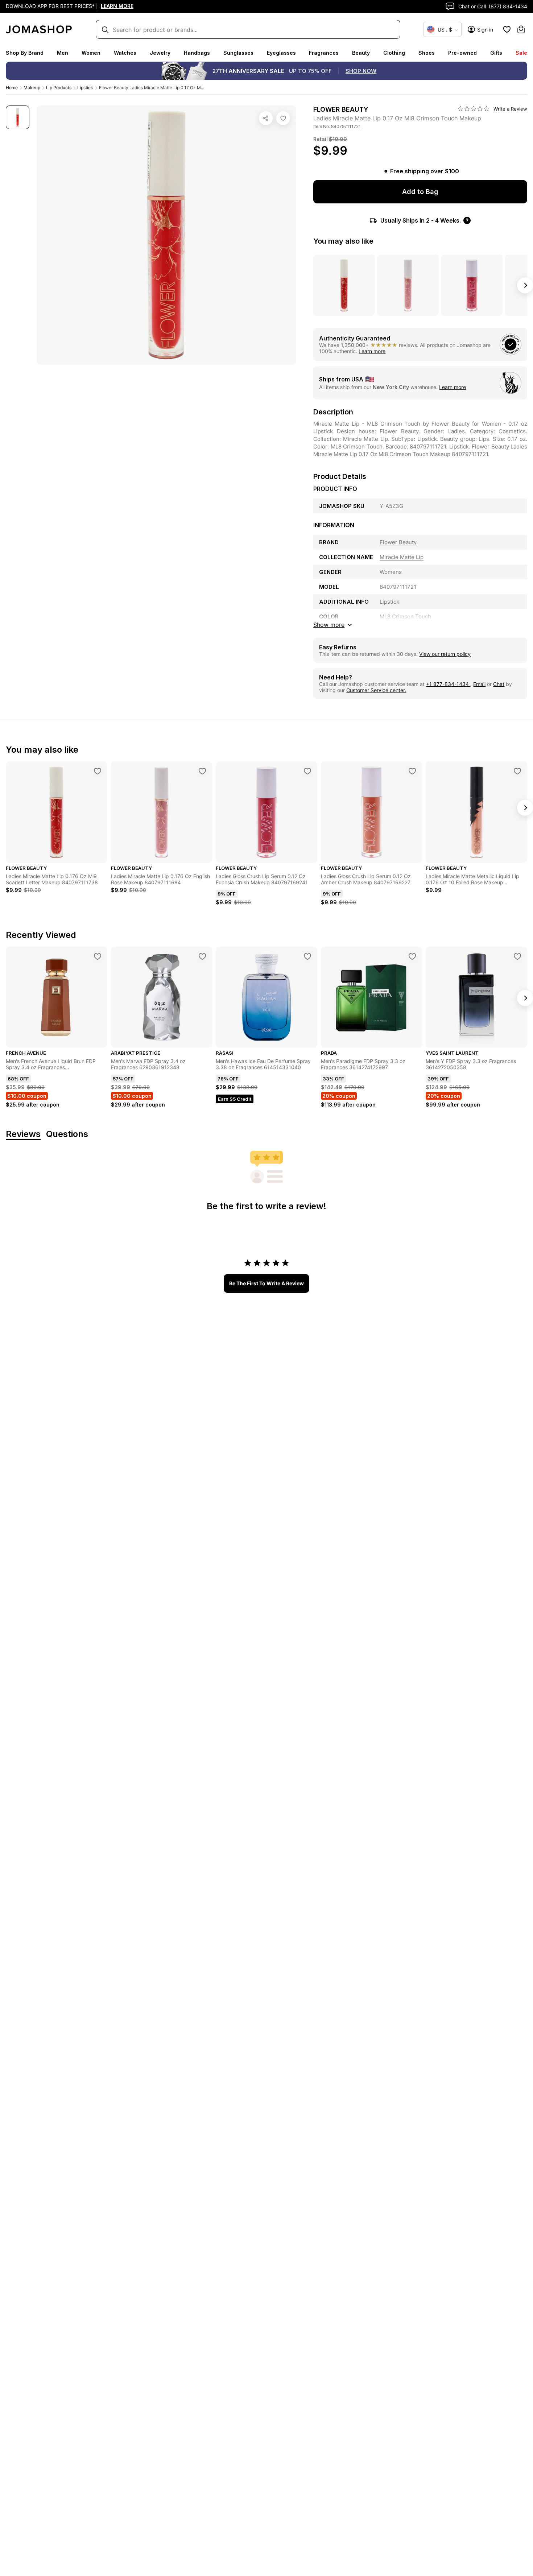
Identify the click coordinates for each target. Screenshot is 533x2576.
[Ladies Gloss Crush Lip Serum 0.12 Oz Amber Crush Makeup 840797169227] (412, 771)
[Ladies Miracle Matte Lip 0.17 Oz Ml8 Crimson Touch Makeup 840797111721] (283, 118)
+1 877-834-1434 (448, 684)
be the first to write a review (266, 1283)
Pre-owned (462, 53)
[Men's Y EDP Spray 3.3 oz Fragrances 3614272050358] (517, 956)
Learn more (372, 351)
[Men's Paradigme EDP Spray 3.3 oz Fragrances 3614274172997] (412, 956)
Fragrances (324, 53)
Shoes (427, 53)
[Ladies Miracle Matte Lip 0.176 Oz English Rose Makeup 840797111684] (202, 771)
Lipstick (85, 88)
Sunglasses (238, 53)
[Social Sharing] (266, 118)
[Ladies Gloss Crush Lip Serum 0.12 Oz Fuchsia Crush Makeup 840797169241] (307, 771)
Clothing (394, 53)
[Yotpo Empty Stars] (474, 109)
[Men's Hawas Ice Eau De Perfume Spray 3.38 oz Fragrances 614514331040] (307, 956)
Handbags (197, 53)
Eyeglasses (281, 53)
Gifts (496, 53)
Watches (125, 53)
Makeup (32, 88)
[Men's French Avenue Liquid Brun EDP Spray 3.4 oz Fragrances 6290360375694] (98, 956)
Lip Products (59, 88)
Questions (67, 1134)
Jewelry (160, 53)
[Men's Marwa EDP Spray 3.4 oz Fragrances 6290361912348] (202, 956)
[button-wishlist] (507, 29)
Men (63, 53)
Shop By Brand (25, 53)
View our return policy (445, 654)
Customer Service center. (376, 690)
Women (91, 53)
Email (479, 684)
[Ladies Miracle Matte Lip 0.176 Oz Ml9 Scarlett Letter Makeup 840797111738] (98, 771)
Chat (499, 684)
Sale (521, 53)
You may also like (343, 241)
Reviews (23, 1134)
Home (12, 88)
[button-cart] (521, 29)
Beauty (361, 53)
